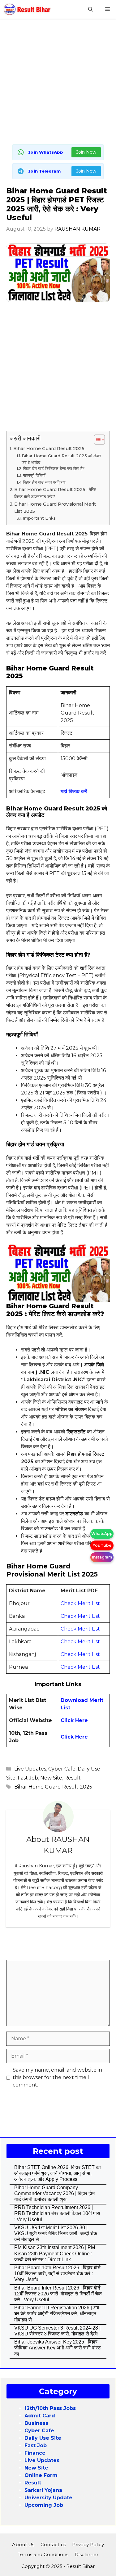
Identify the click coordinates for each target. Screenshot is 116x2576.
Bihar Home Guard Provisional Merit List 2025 (55, 508)
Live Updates (30, 1769)
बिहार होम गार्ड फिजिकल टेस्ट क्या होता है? (54, 468)
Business (36, 2423)
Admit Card (40, 2416)
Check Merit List (80, 1603)
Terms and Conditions (43, 2554)
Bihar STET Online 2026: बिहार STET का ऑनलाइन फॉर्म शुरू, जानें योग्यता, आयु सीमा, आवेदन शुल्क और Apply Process (58, 2173)
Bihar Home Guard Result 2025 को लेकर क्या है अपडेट (61, 459)
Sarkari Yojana (43, 2490)
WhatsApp (102, 1534)
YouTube (102, 1545)
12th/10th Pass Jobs (50, 2408)
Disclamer (86, 2554)
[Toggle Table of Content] (96, 440)
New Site (51, 1778)
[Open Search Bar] (90, 9)
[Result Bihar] (27, 9)
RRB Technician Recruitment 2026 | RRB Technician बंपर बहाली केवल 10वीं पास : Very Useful (57, 2213)
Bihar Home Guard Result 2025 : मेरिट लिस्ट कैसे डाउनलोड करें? (55, 493)
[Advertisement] (58, 83)
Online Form (41, 2475)
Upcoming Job (44, 2505)
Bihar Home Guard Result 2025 (49, 449)
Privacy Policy (88, 2544)
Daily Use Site (43, 2438)
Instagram (102, 1557)
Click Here (74, 1720)
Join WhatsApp (46, 152)
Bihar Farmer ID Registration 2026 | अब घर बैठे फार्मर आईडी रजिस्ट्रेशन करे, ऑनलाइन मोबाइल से (57, 2314)
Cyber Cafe (62, 1769)
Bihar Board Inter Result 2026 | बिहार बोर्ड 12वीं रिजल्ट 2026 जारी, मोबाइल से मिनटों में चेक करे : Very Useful (58, 2294)
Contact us (53, 2544)
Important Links (39, 518)
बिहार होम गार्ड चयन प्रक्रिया (45, 482)
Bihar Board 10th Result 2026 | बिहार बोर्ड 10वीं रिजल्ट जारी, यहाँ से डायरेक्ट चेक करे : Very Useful (57, 2274)
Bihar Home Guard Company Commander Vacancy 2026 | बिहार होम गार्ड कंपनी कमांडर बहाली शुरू (54, 2193)
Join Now (86, 152)
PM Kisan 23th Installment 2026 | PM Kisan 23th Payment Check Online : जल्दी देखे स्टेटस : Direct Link (55, 2253)
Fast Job (28, 1778)
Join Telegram (44, 171)
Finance (35, 2453)
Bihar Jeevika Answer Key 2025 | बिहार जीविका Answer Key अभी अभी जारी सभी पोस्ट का (58, 2348)
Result (73, 1778)
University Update (48, 2498)
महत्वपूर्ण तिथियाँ (34, 475)
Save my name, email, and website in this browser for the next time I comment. (57, 2077)
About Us (23, 2544)
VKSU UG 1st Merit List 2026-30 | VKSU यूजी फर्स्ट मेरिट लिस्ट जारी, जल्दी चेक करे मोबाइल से (56, 2233)
